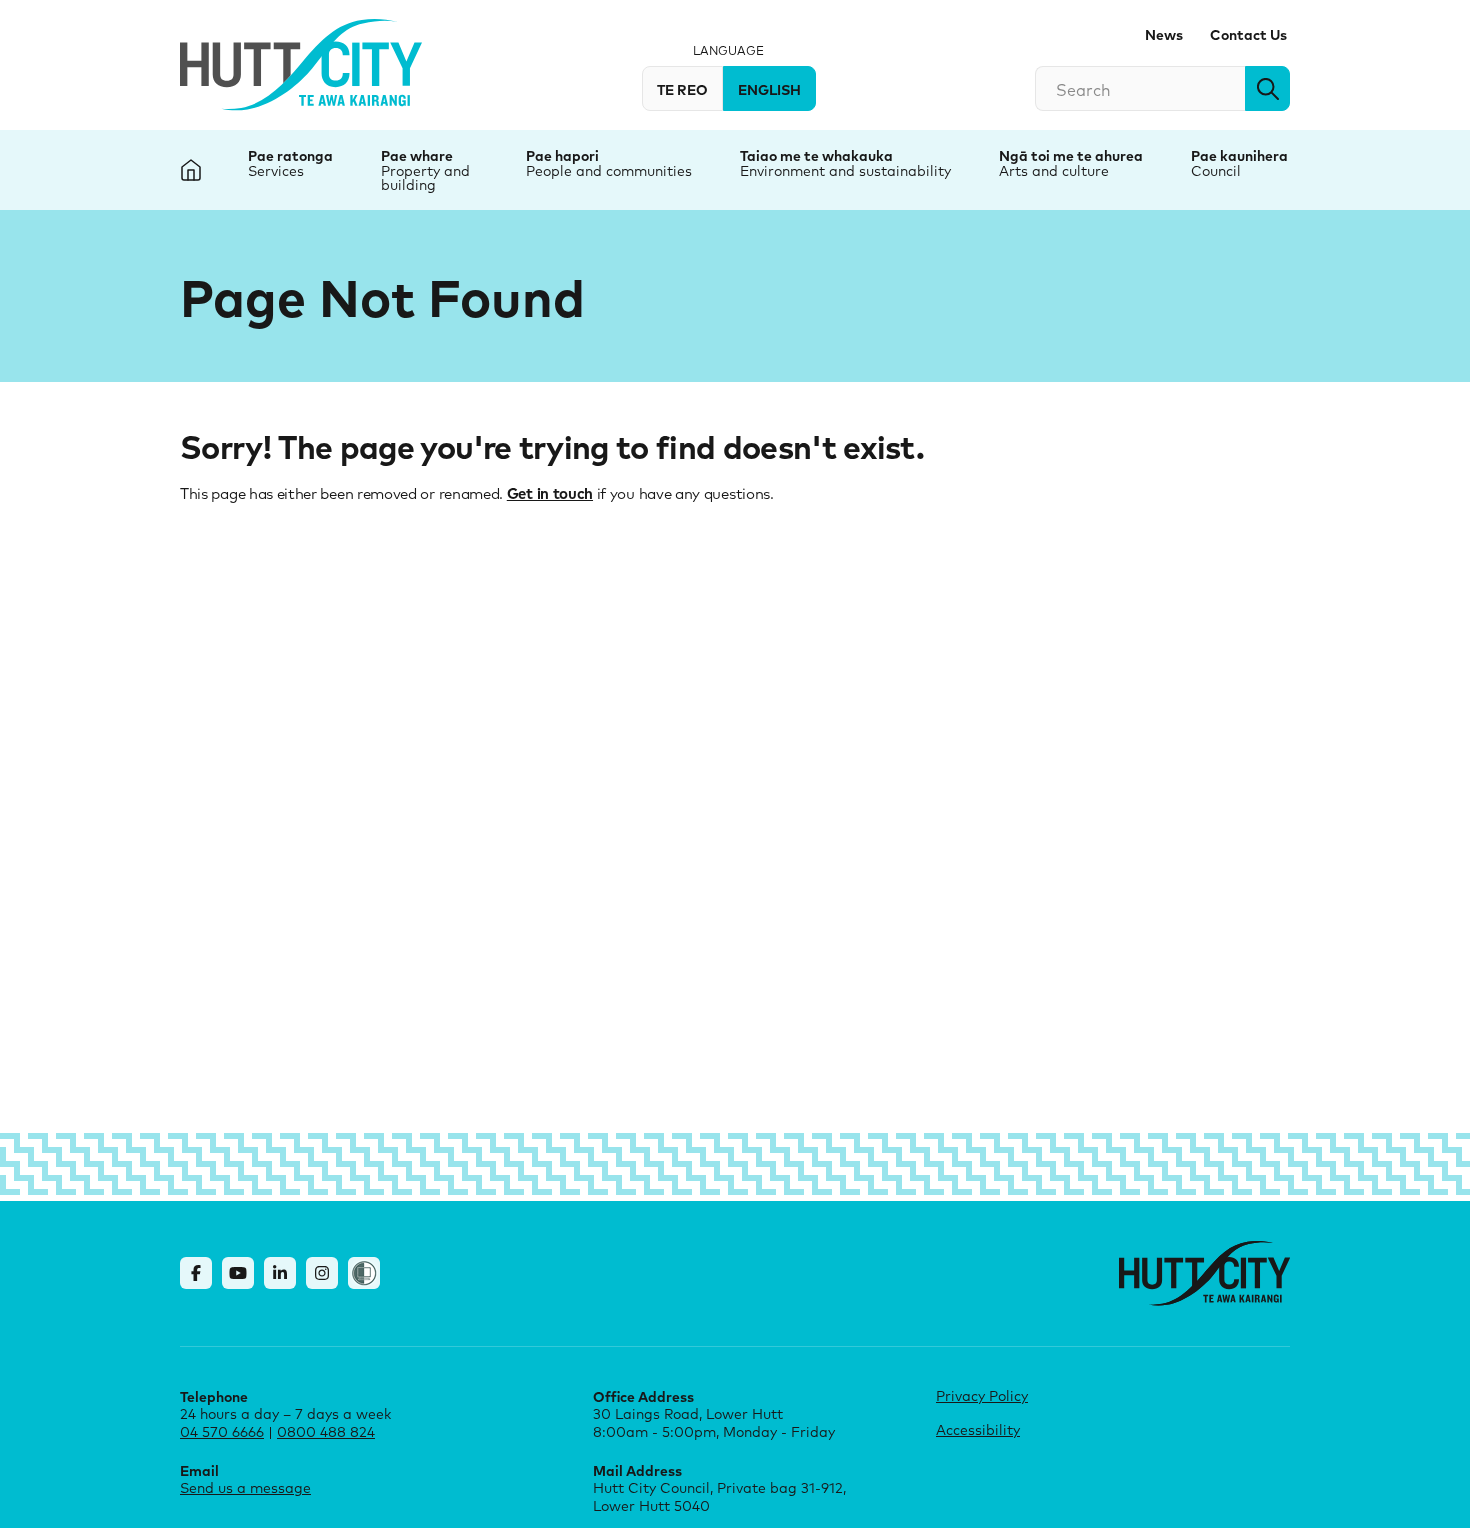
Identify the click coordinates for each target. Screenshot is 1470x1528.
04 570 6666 (222, 1431)
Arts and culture (1054, 170)
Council (1216, 170)
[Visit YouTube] (238, 1273)
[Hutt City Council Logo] (301, 65)
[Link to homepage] (1204, 1273)
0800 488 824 (326, 1431)
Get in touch (550, 493)
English (769, 89)
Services (276, 170)
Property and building (425, 177)
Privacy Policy (982, 1395)
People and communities (609, 170)
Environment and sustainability (845, 170)
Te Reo (682, 89)
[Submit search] (1267, 88)
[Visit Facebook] (196, 1273)
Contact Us (1248, 34)
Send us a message (245, 1487)
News (1164, 34)
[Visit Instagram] (322, 1273)
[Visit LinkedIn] (280, 1273)
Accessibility (978, 1429)
